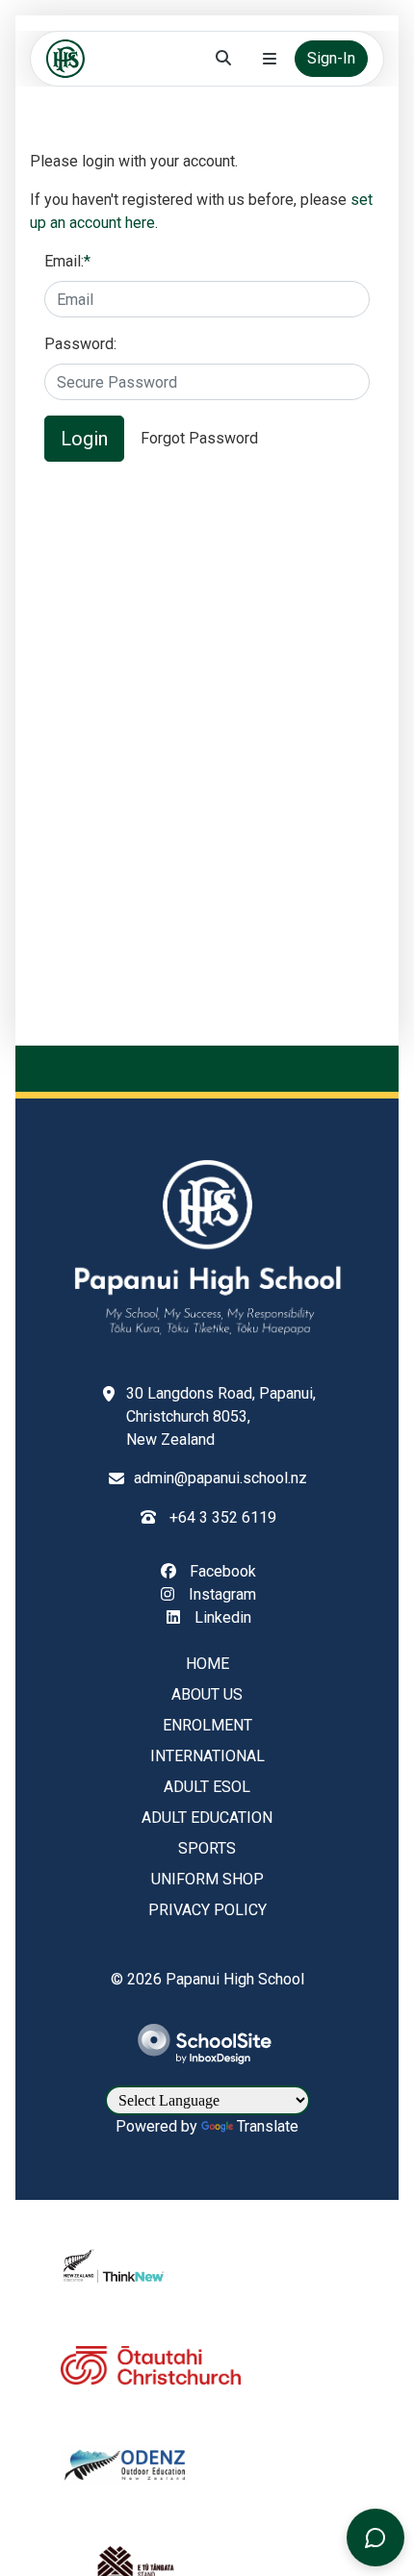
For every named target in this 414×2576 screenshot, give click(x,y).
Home (207, 1664)
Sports (207, 1848)
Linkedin (221, 1617)
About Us (207, 1694)
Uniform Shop (207, 1879)
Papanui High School (235, 1979)
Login (84, 439)
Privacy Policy (207, 1910)
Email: (67, 261)
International (207, 1756)
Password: (80, 344)
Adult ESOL (207, 1787)
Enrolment (207, 1725)
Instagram (220, 1594)
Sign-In (331, 58)
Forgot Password (199, 438)
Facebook (221, 1571)
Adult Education (207, 1818)
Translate (268, 2126)
